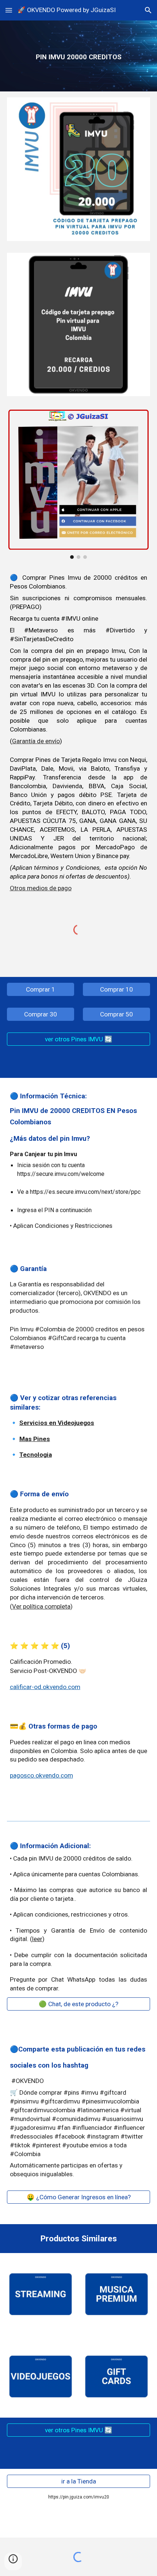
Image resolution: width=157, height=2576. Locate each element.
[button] (9, 10)
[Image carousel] (79, 483)
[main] (79, 56)
